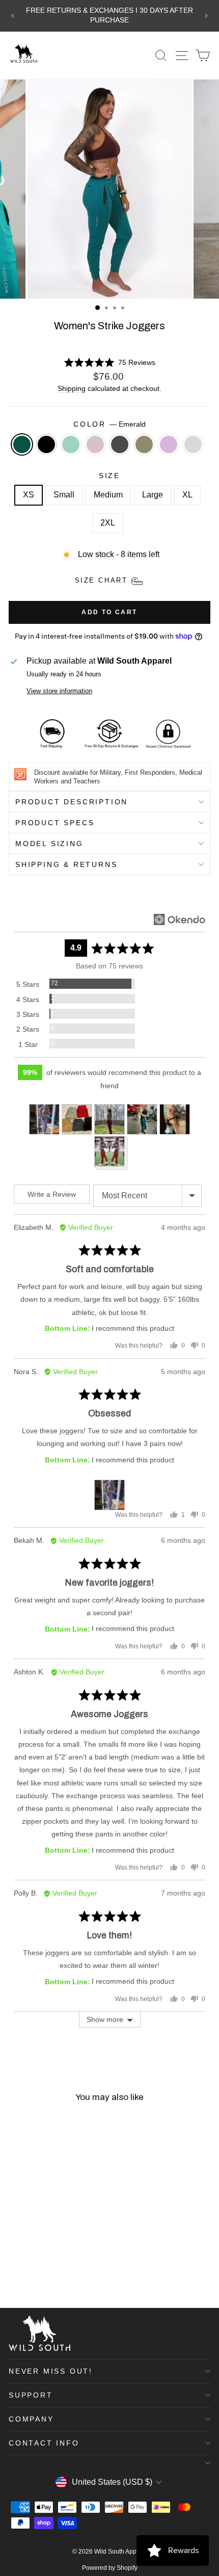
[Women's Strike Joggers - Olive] (73, 2263)
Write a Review (52, 1194)
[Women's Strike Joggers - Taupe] (50, 2263)
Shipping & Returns (66, 864)
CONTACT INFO (44, 2443)
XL (187, 495)
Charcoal (120, 444)
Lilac (169, 444)
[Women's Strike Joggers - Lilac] (15, 2273)
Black (46, 444)
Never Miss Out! (51, 2371)
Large (153, 495)
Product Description (72, 802)
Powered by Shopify (110, 2568)
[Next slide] (206, 16)
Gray (193, 444)
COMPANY (31, 2419)
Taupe (95, 444)
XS (29, 495)
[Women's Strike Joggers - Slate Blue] (38, 2263)
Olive (144, 444)
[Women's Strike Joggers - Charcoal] (61, 2263)
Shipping (72, 389)
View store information (59, 691)
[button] (110, 363)
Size (109, 476)
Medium (108, 495)
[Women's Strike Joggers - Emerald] (15, 2263)
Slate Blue (71, 444)
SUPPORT (31, 2395)
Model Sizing (49, 844)
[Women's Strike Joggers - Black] (26, 2263)
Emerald (22, 444)
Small (64, 495)
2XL (108, 523)
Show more (105, 2019)
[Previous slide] (13, 16)
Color (109, 424)
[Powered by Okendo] (180, 919)
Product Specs (55, 823)
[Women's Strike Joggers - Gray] (26, 2273)
